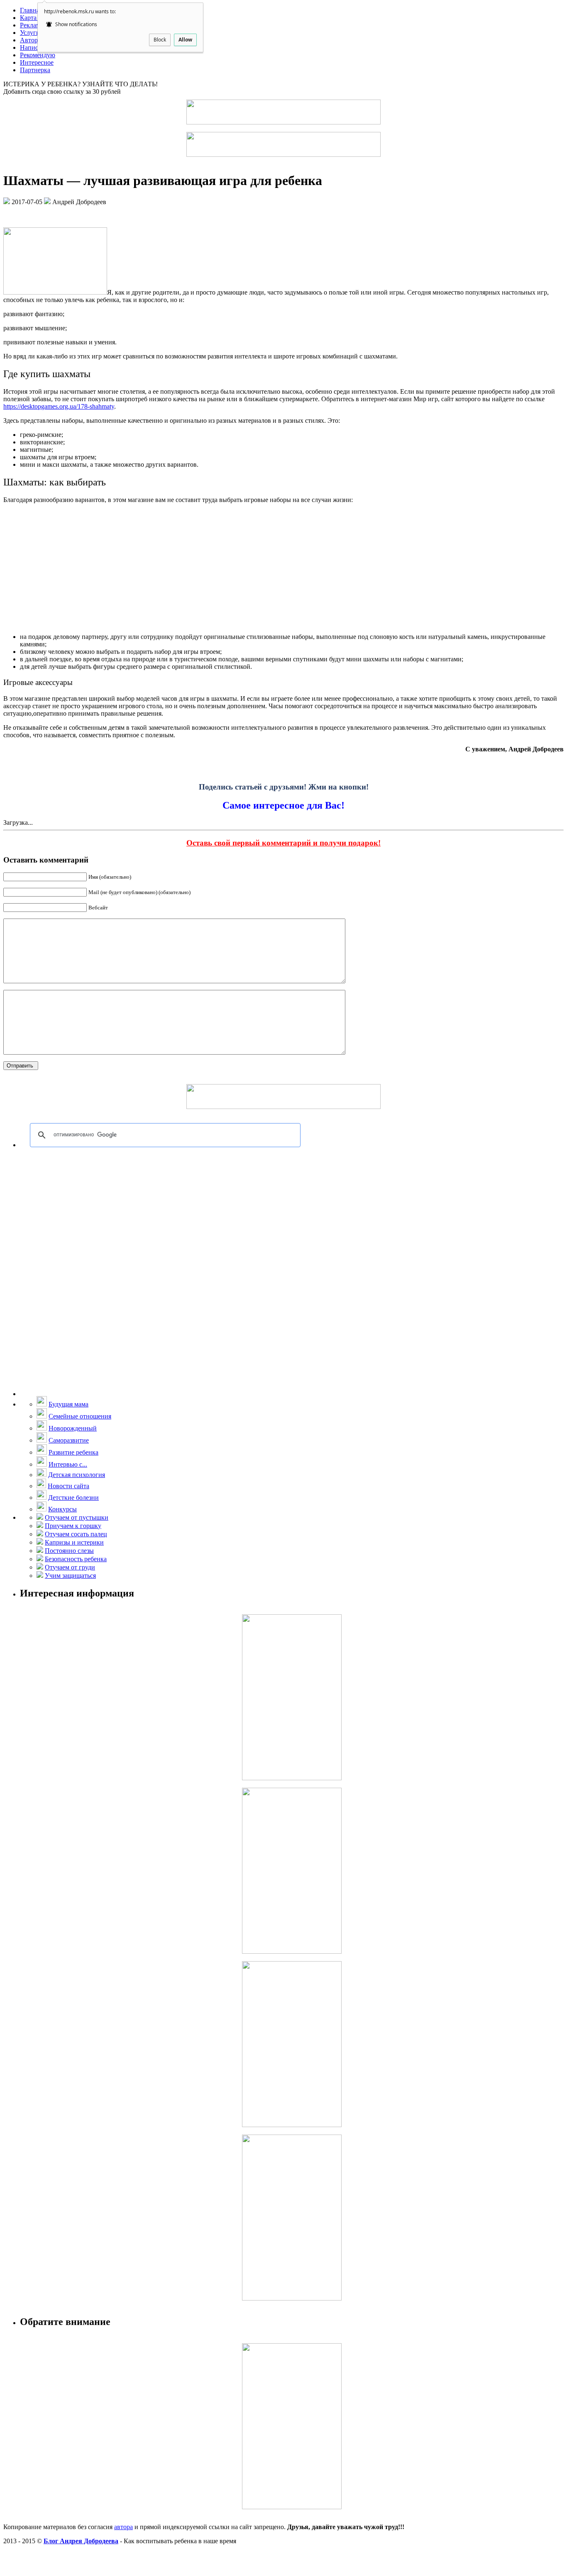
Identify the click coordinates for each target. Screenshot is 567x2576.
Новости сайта (68, 1486)
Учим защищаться (70, 1576)
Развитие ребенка (73, 1452)
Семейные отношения (80, 1416)
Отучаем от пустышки (77, 1517)
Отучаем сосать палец (76, 1534)
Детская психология (77, 1475)
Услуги (30, 33)
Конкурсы (62, 1509)
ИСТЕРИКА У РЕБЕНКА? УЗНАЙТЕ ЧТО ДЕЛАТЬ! (81, 84)
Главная (31, 10)
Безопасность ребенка (76, 1559)
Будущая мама (68, 1404)
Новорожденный (73, 1428)
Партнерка (35, 70)
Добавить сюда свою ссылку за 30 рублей (62, 91)
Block (160, 40)
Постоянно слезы (69, 1551)
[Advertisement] (283, 568)
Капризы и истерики (74, 1542)
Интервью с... (68, 1464)
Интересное (37, 62)
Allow (185, 40)
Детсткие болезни (73, 1498)
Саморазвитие (69, 1440)
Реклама (32, 25)
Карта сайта (37, 18)
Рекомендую (38, 55)
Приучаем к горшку (73, 1526)
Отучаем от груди (70, 1567)
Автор (29, 40)
